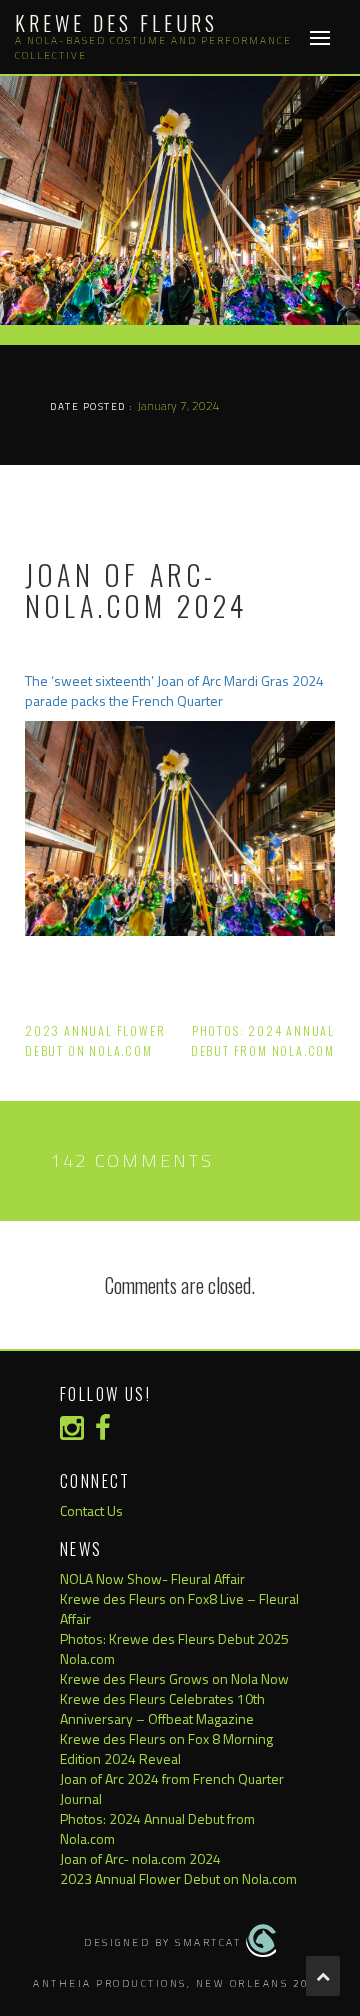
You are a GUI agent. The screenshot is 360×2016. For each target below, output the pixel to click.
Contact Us (91, 1510)
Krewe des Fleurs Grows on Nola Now (174, 1678)
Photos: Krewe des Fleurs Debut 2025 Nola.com (174, 1648)
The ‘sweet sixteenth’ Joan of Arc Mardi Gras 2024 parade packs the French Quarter (174, 690)
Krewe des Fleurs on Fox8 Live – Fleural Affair (179, 1608)
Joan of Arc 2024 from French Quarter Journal (172, 1788)
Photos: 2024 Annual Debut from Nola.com (157, 1828)
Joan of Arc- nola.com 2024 (140, 1858)
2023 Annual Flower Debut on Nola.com (178, 1878)
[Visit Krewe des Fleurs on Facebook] (103, 1432)
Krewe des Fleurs (116, 23)
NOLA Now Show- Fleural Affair (152, 1578)
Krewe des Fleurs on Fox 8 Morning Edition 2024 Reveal (166, 1748)
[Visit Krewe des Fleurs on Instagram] (72, 1432)
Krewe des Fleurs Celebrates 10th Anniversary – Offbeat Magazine (162, 1708)
